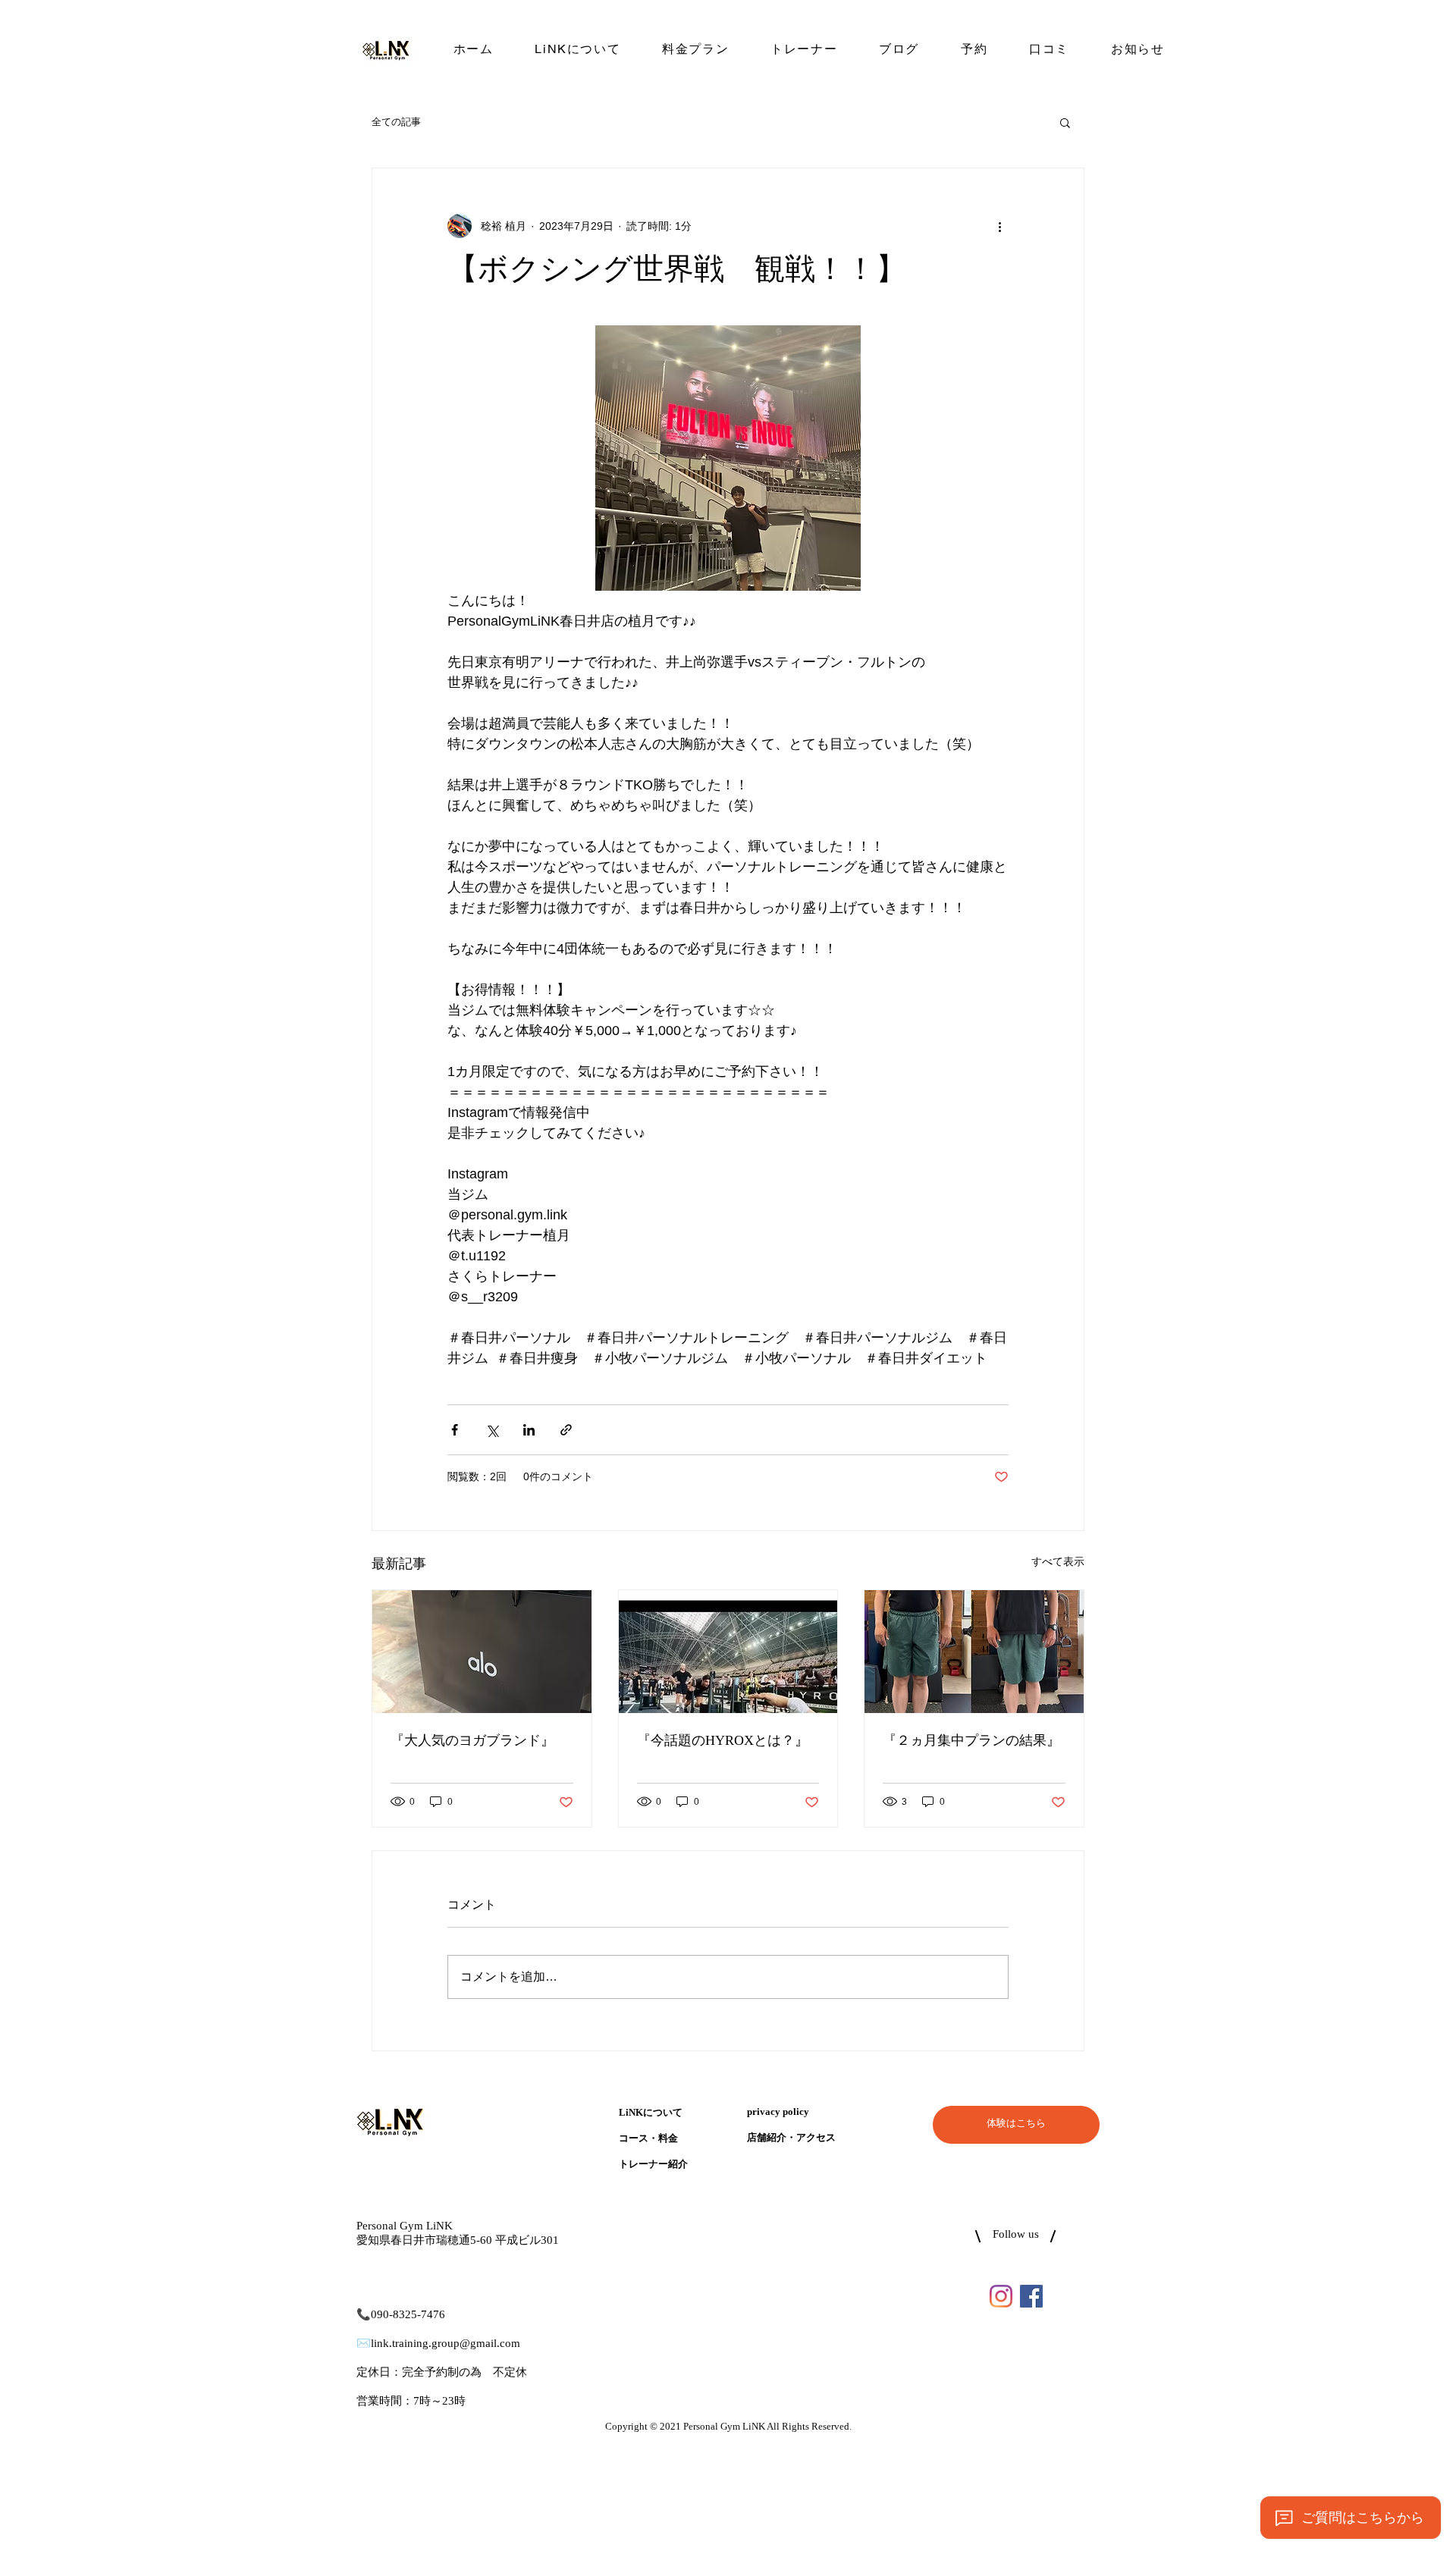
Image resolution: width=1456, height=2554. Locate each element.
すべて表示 (1058, 1561)
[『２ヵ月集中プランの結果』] (974, 1652)
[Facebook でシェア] (455, 1430)
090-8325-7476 (408, 2315)
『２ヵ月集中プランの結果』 (971, 1741)
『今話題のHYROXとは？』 (723, 1741)
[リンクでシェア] (566, 1430)
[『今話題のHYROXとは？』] (728, 1652)
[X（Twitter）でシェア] (492, 1430)
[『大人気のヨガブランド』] (482, 1652)
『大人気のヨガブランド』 (472, 1741)
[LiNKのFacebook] (1031, 2296)
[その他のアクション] (999, 226)
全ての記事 (396, 122)
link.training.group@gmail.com (446, 2344)
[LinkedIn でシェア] (529, 1430)
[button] (1065, 122)
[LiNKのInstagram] (1001, 2296)
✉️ (364, 2344)
